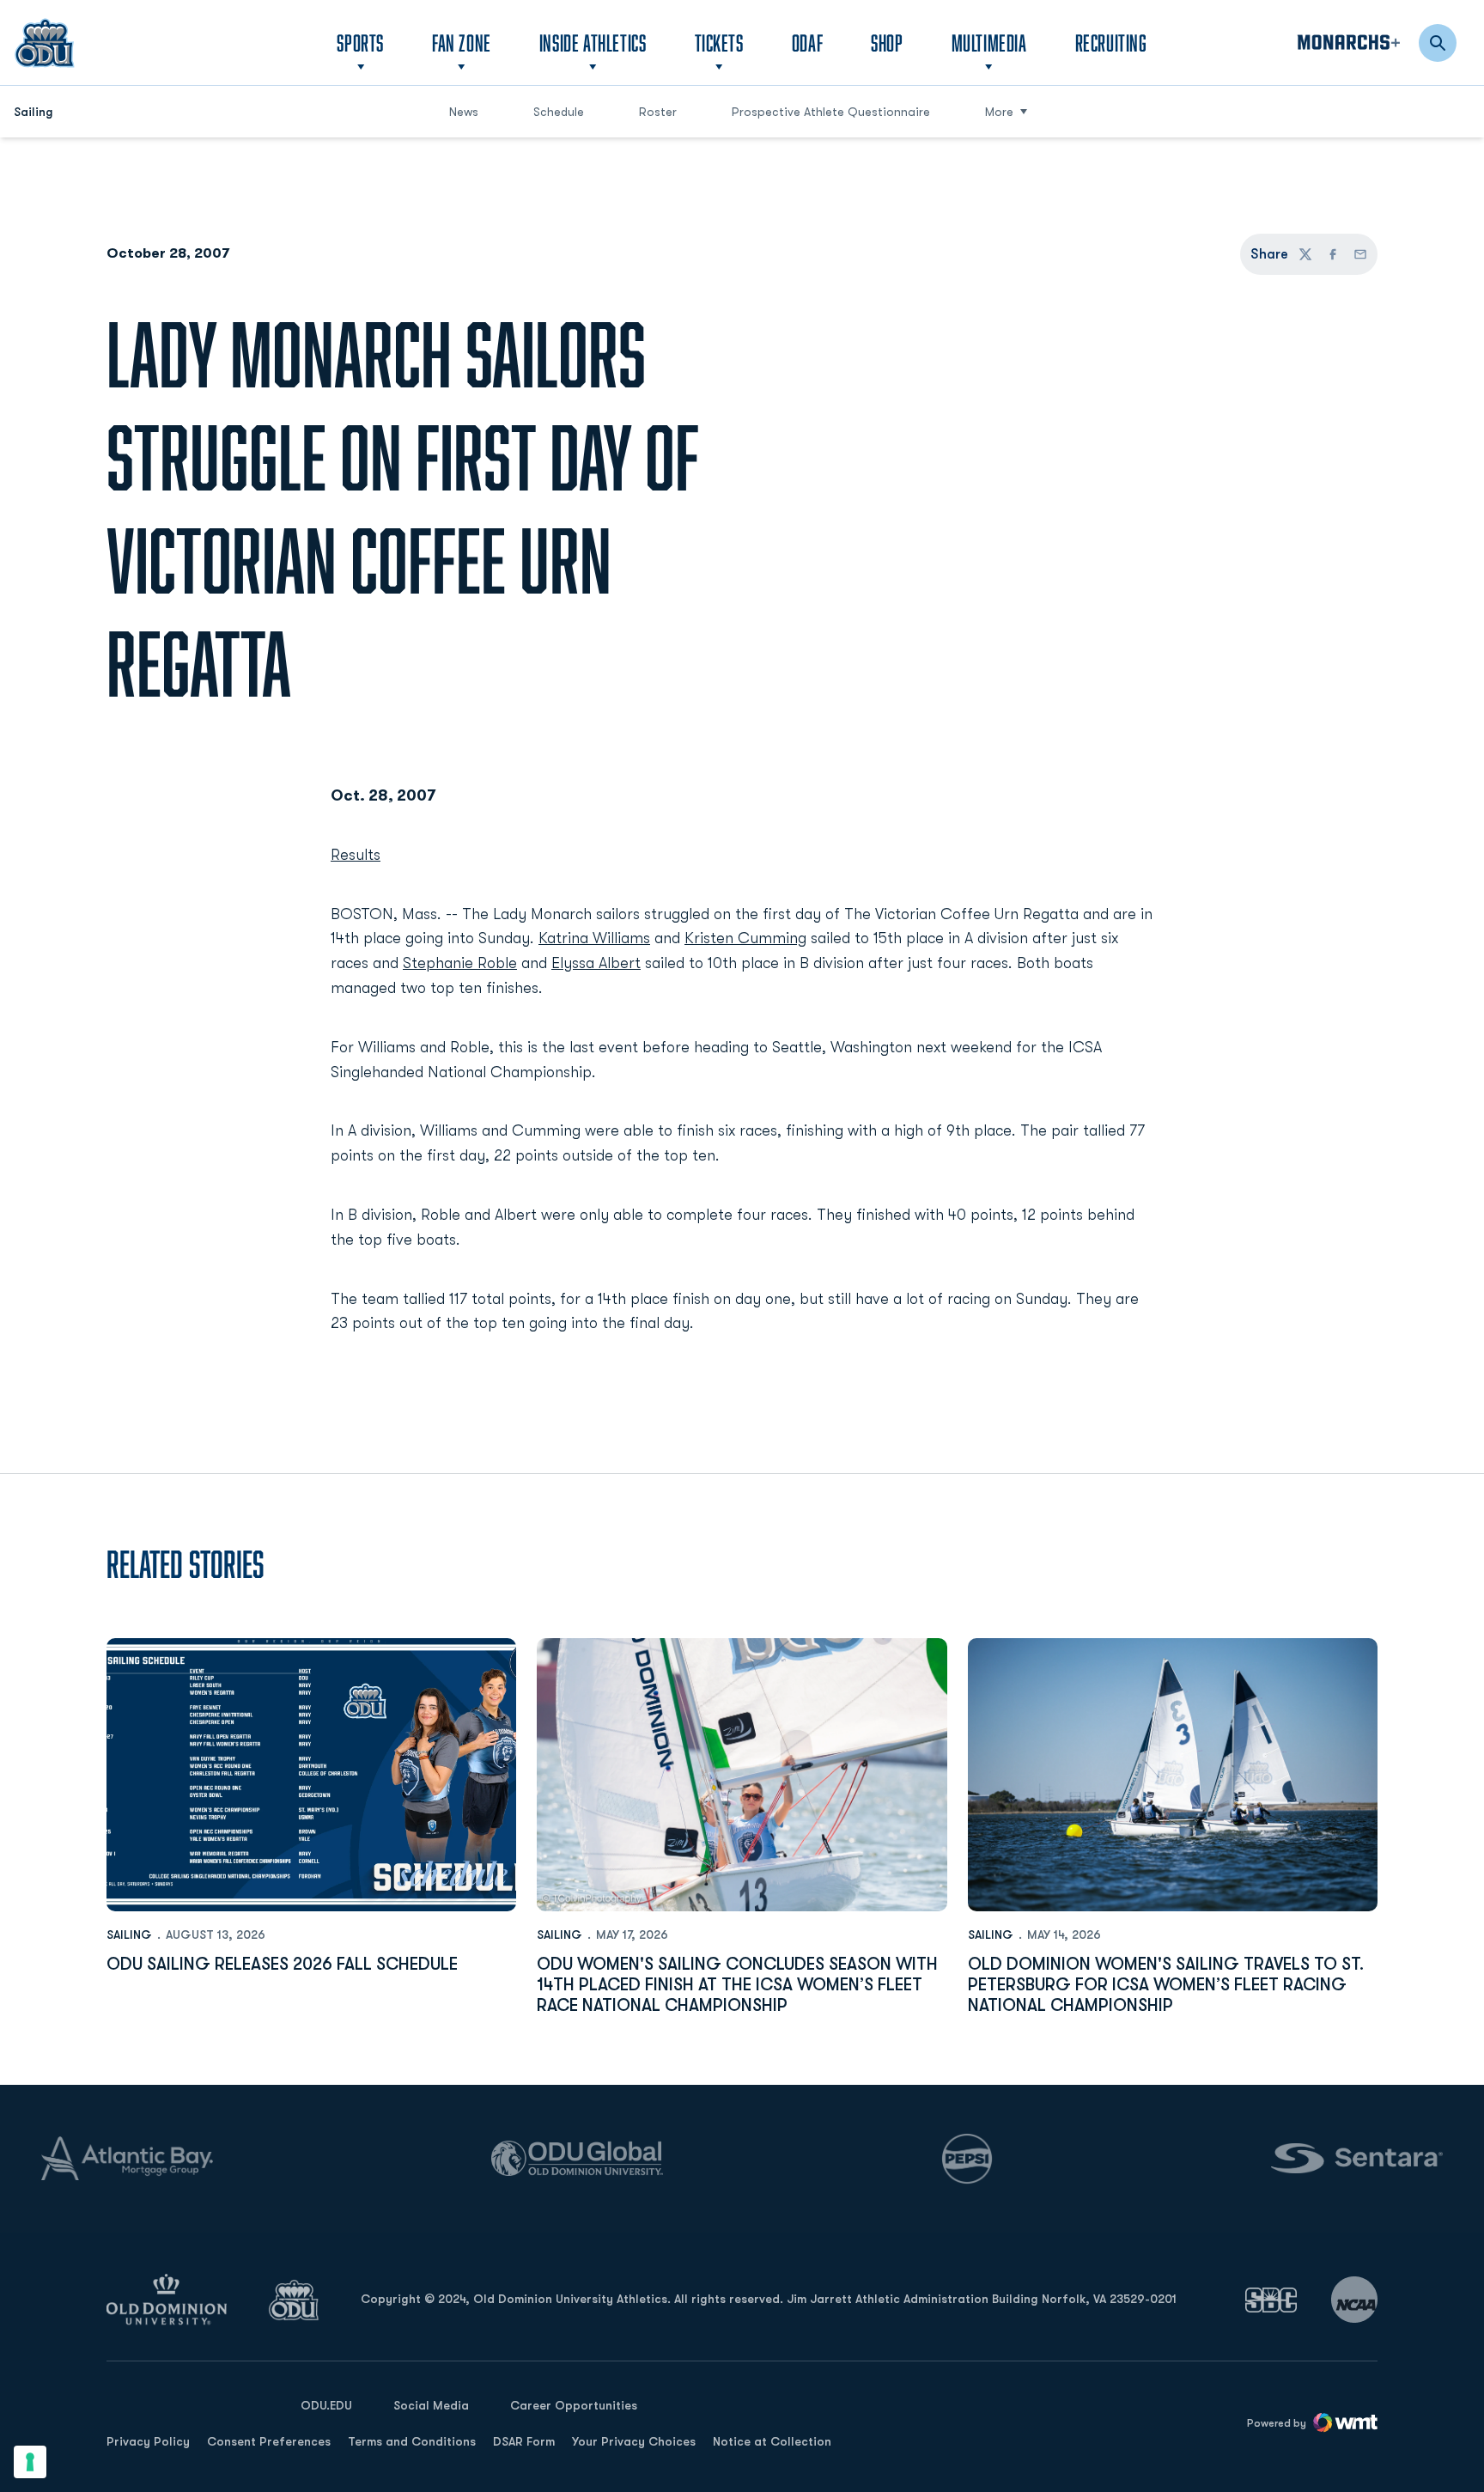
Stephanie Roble (460, 963)
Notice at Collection (772, 2441)
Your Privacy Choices (634, 2441)
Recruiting (1111, 43)
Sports (360, 43)
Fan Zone (462, 43)
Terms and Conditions (412, 2441)
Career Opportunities (574, 2405)
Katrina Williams (594, 938)
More (999, 112)
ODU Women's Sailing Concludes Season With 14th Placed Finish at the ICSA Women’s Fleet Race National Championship (737, 1985)
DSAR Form (524, 2441)
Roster (658, 112)
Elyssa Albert (596, 963)
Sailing (129, 1934)
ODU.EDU (326, 2405)
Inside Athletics (593, 43)
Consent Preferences (269, 2441)
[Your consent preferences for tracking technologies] (30, 2462)
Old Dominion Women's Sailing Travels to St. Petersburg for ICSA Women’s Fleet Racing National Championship (1166, 1985)
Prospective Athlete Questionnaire (831, 111)
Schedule (559, 112)
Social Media (431, 2405)
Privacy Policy (148, 2441)
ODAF (807, 42)
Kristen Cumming (745, 938)
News (464, 112)
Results (356, 855)
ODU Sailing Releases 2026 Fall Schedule (282, 1964)
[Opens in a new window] (1271, 2300)
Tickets (719, 43)
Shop (887, 42)
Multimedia (989, 43)
